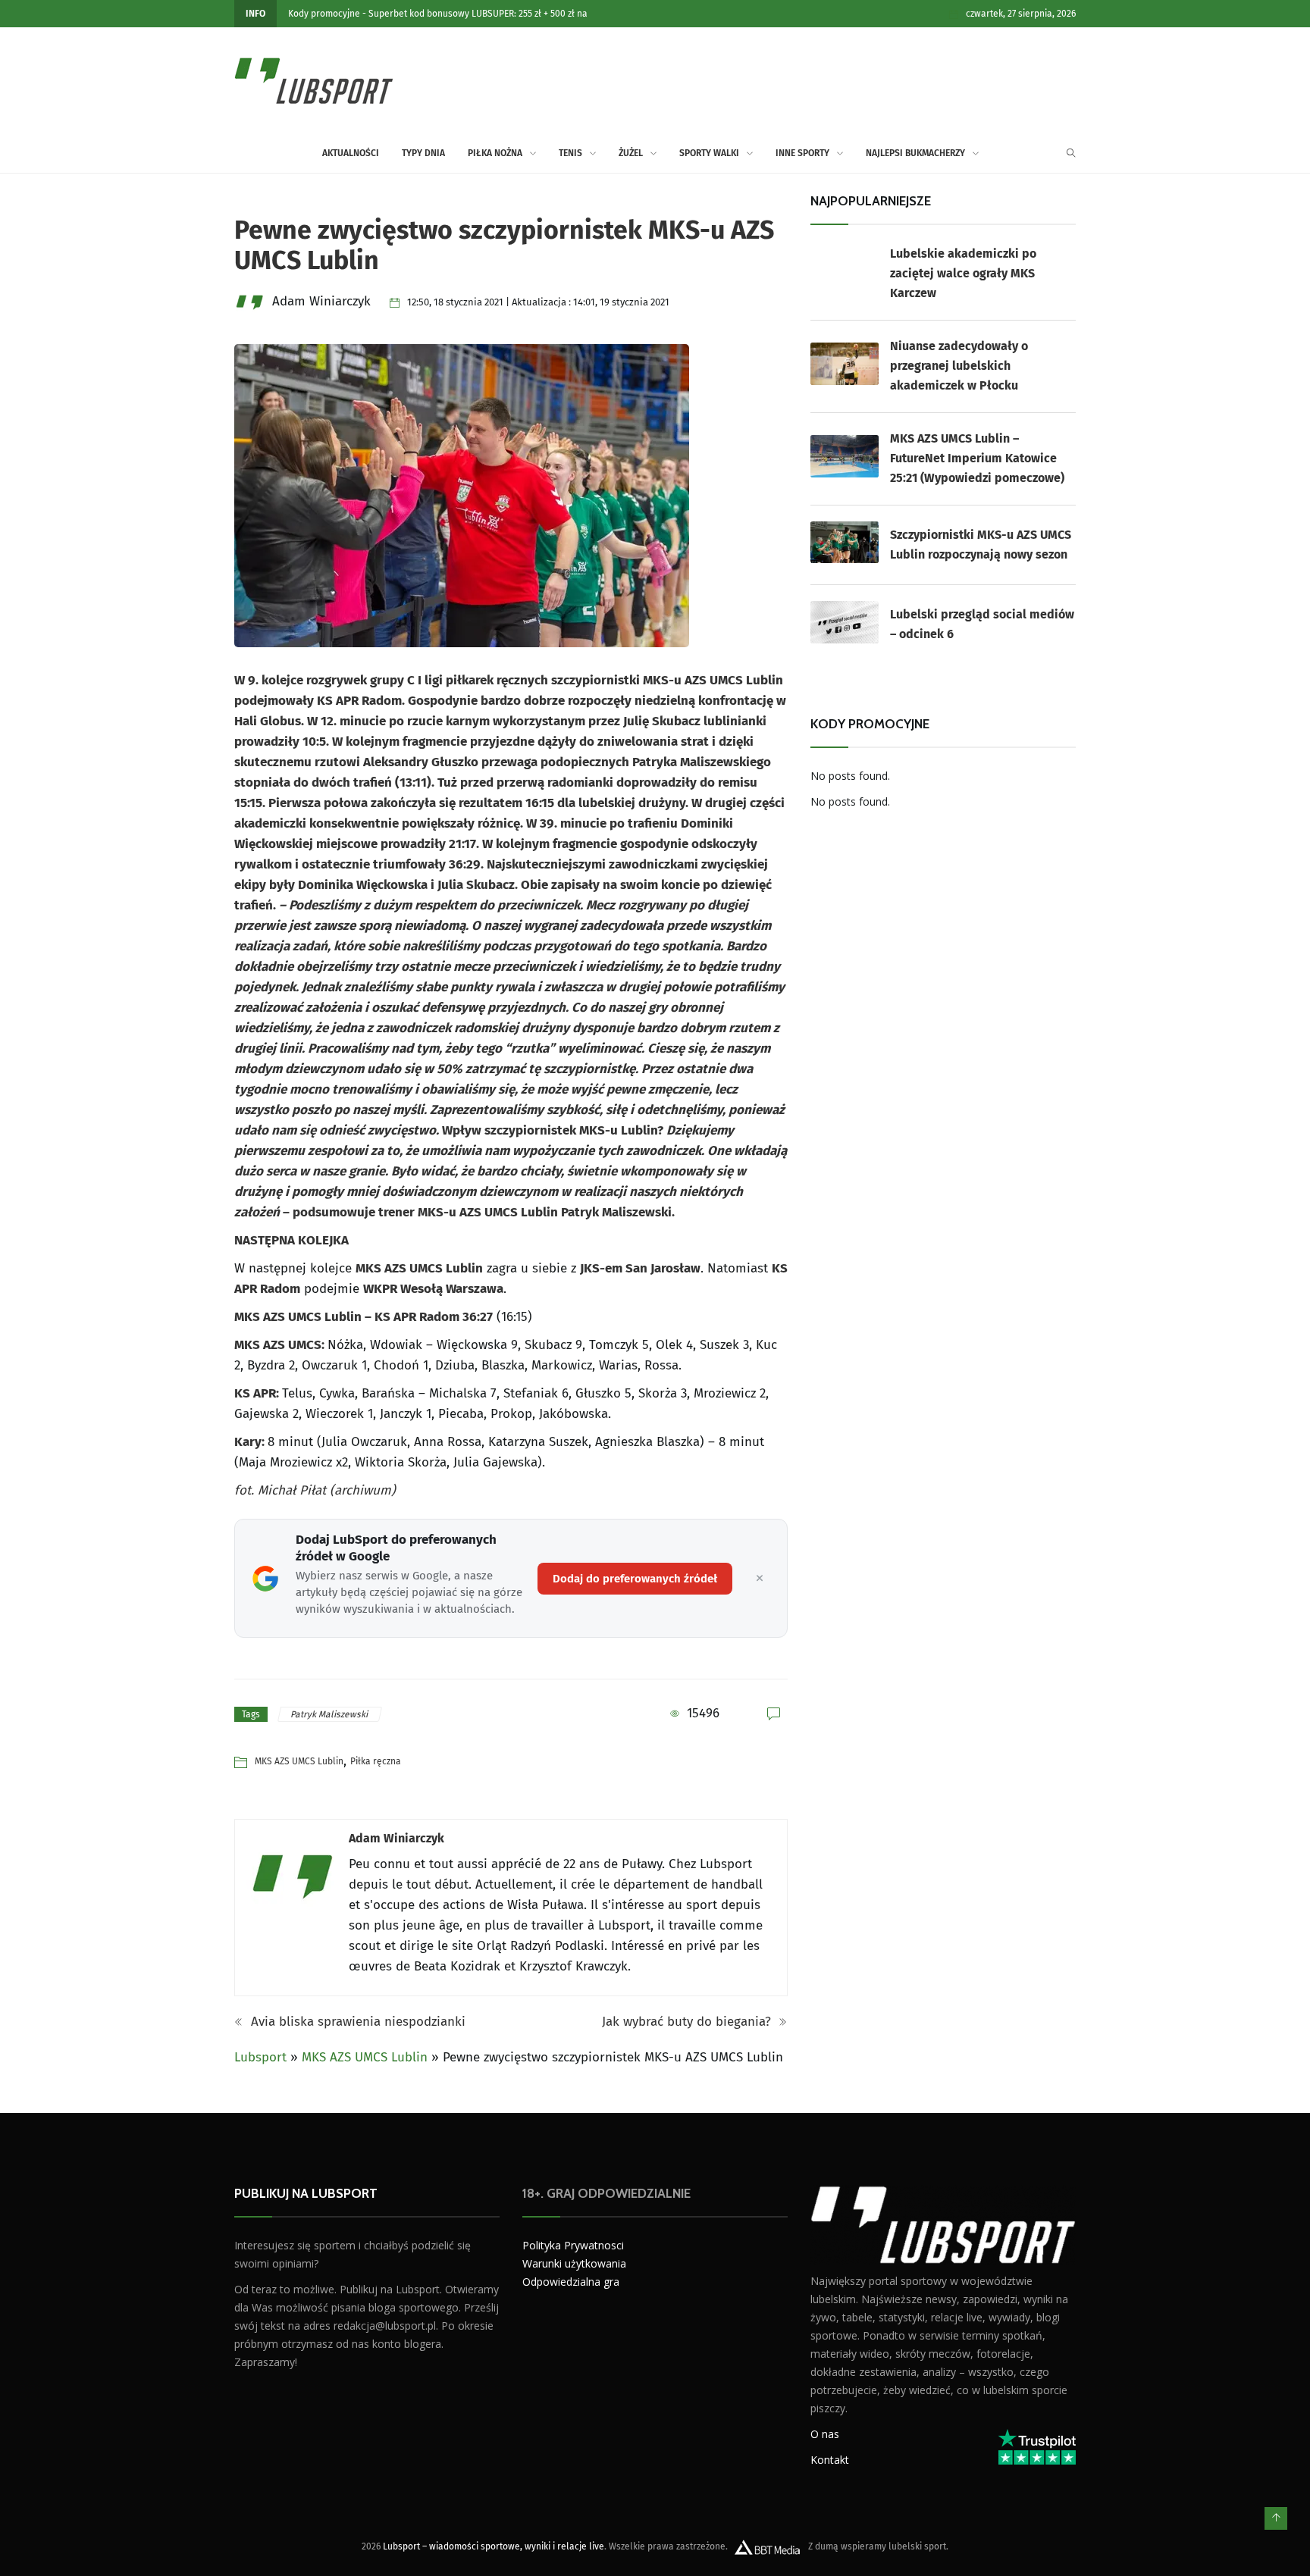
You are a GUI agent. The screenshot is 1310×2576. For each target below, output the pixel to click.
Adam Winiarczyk (396, 1838)
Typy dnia (423, 153)
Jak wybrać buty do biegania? (688, 2022)
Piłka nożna (495, 153)
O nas (825, 2434)
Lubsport (260, 2057)
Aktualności (351, 153)
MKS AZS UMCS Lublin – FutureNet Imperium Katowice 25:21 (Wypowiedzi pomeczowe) (977, 458)
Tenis (570, 153)
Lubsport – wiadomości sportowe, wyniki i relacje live (494, 2546)
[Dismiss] (760, 1579)
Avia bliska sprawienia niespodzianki (356, 2022)
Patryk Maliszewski (330, 1714)
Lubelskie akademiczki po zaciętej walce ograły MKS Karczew (963, 273)
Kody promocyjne (324, 14)
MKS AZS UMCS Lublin (299, 1761)
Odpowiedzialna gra (571, 2282)
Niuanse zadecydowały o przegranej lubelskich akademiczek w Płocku (959, 366)
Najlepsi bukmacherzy (915, 153)
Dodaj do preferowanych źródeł (635, 1579)
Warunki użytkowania (574, 2263)
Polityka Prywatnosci (573, 2245)
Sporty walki (709, 153)
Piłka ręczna (376, 1761)
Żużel (631, 153)
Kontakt (830, 2460)
